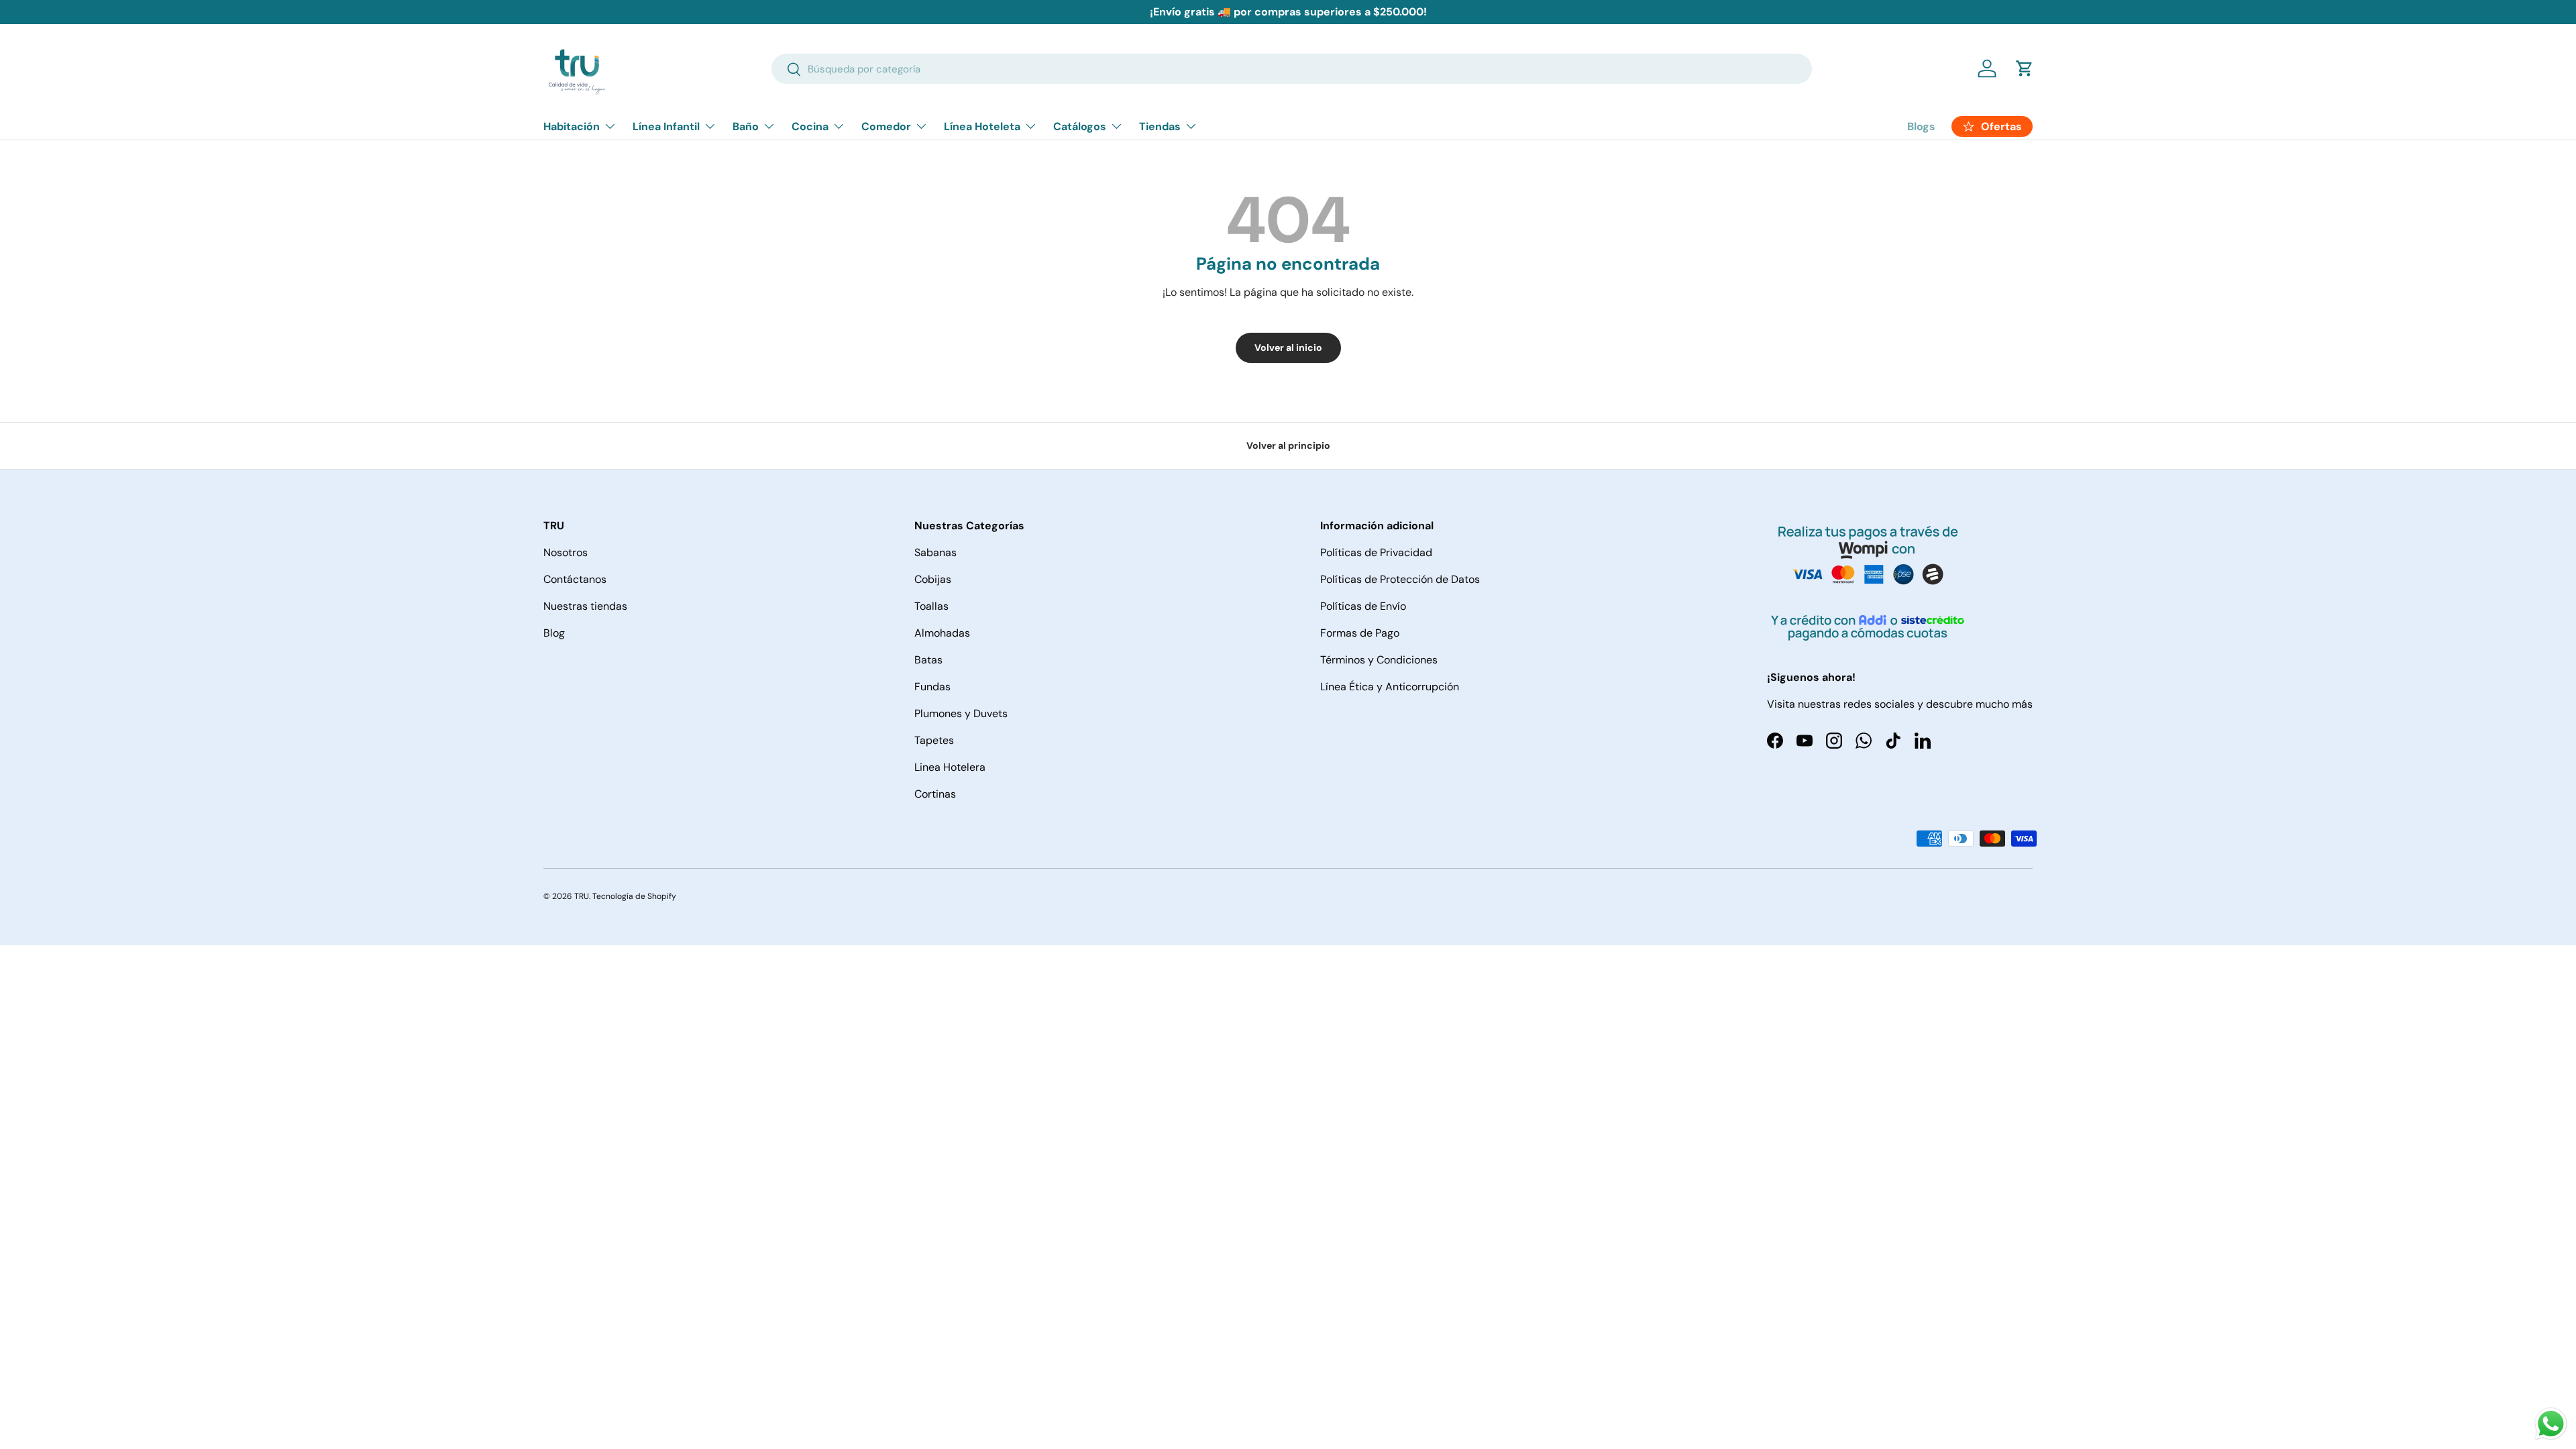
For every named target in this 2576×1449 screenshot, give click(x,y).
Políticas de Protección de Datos (1400, 579)
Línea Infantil (666, 126)
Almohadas (942, 633)
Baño (746, 126)
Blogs (1921, 126)
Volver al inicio (1288, 347)
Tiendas (1160, 126)
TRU (582, 896)
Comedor (886, 126)
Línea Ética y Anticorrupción (1390, 687)
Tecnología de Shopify (634, 896)
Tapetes (934, 740)
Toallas (931, 606)
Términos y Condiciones (1379, 660)
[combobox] (1292, 69)
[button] (2025, 68)
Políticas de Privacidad (1376, 552)
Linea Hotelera (950, 767)
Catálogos (1080, 126)
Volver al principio (1288, 445)
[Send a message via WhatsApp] (2551, 1424)
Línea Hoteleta (982, 126)
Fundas (932, 687)
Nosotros (566, 552)
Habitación (572, 126)
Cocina (810, 126)
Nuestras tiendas (585, 606)
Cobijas (933, 579)
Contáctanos (575, 579)
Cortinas (935, 794)
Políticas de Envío (1363, 606)
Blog (554, 633)
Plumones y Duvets (961, 713)
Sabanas (935, 552)
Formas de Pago (1360, 633)
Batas (928, 660)
